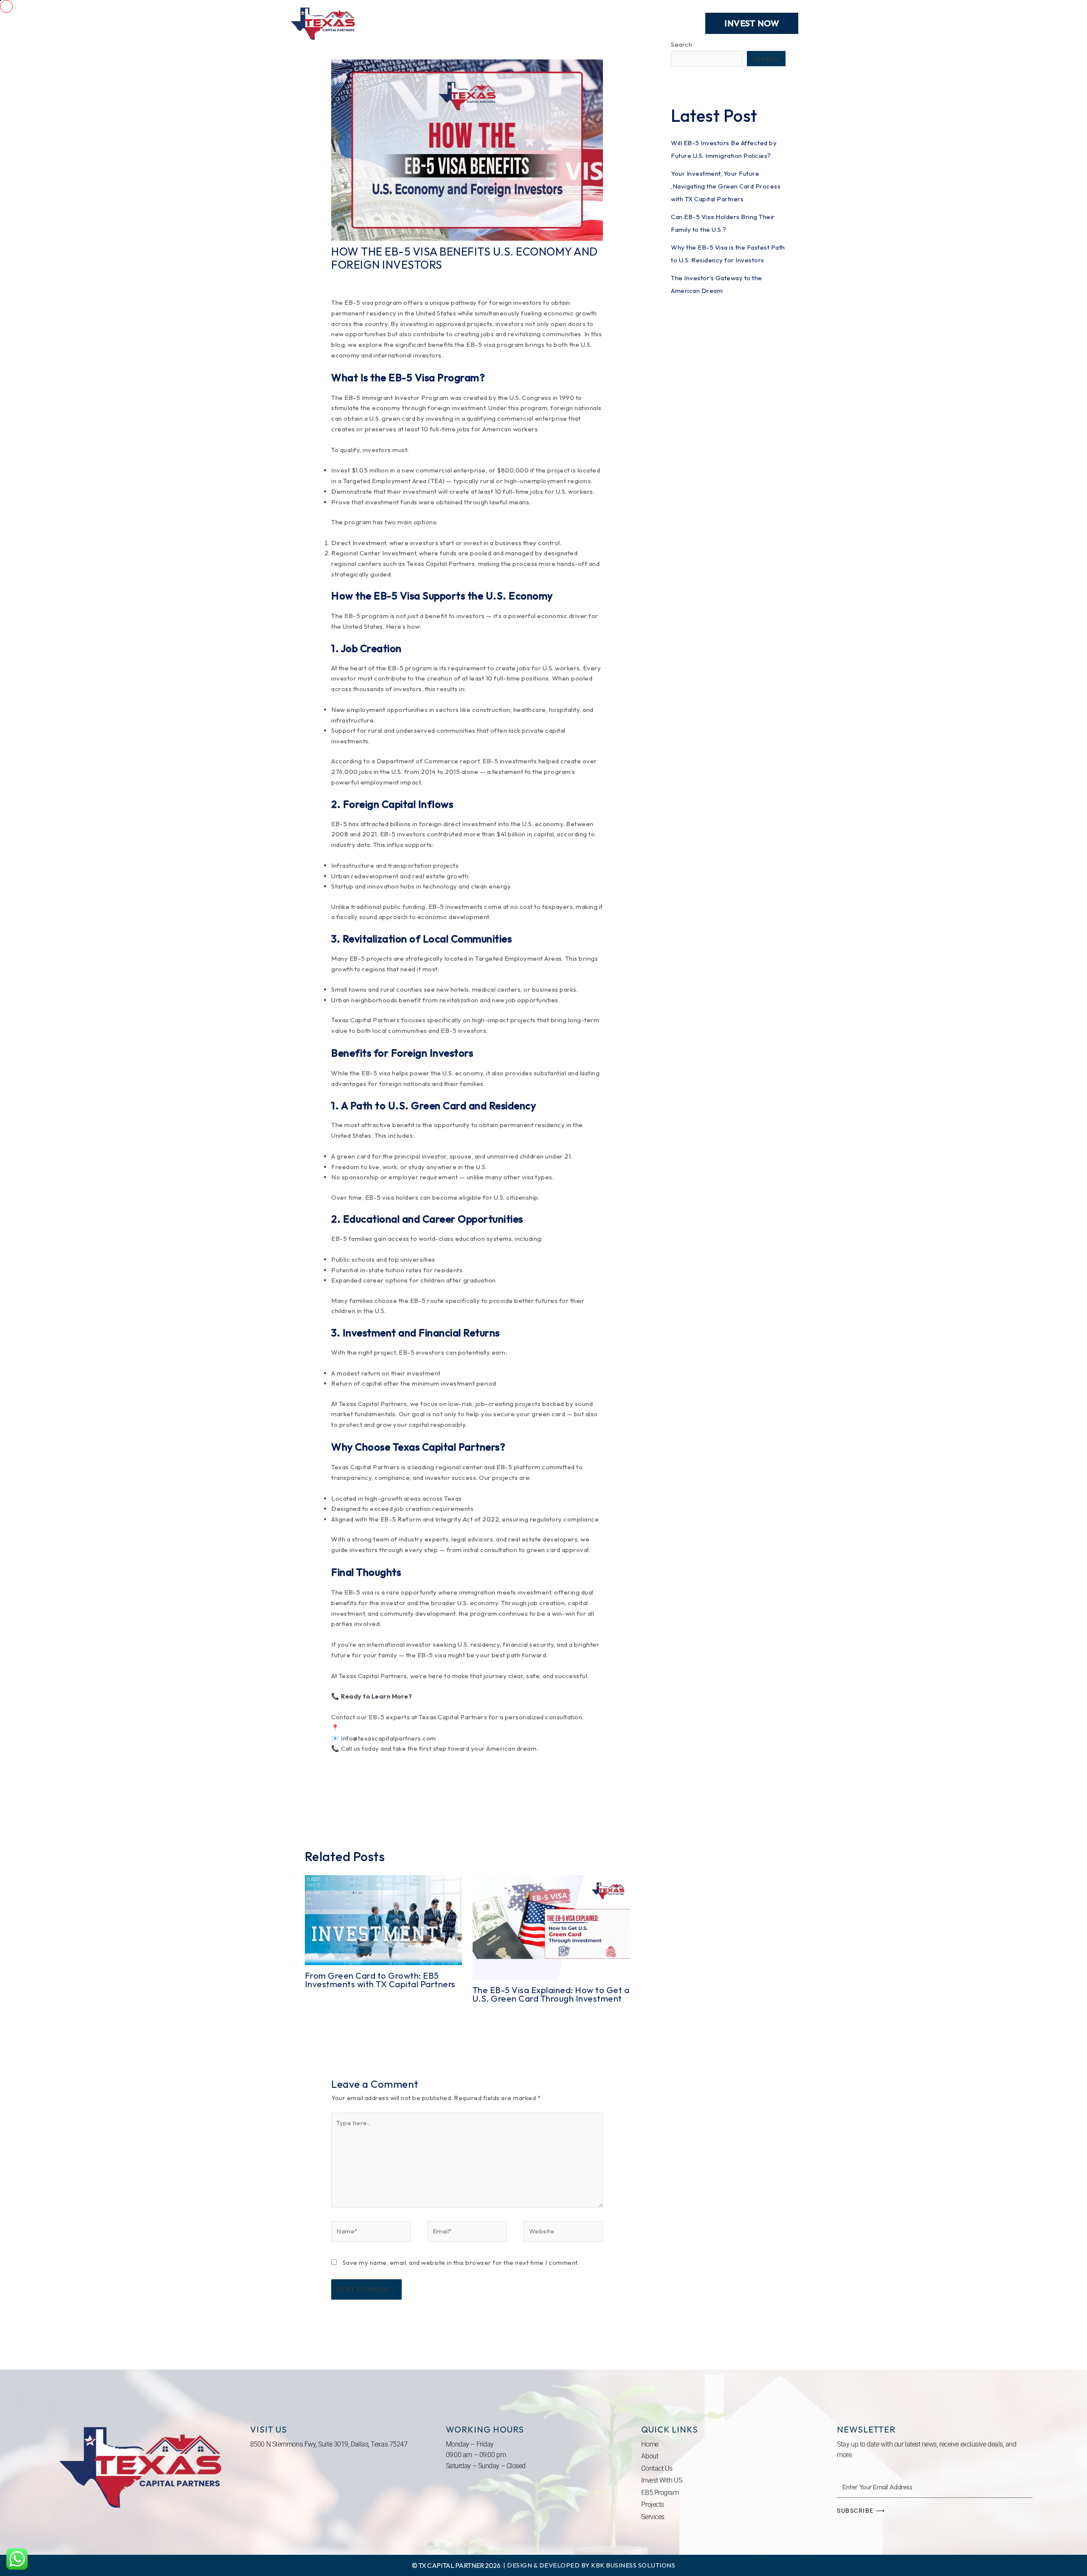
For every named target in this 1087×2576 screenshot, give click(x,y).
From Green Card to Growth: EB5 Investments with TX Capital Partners (380, 1980)
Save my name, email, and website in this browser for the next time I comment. (461, 2262)
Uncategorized (415, 280)
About (525, 23)
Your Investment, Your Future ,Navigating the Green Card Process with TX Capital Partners (726, 186)
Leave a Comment (359, 280)
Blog (624, 23)
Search (766, 59)
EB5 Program (577, 23)
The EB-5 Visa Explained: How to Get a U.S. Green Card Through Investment (551, 1994)
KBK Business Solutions (633, 2565)
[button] (752, 23)
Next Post (626, 1808)
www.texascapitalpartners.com (387, 1728)
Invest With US (662, 2480)
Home (394, 23)
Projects (483, 23)
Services (436, 23)
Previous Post (315, 1808)
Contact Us (668, 23)
